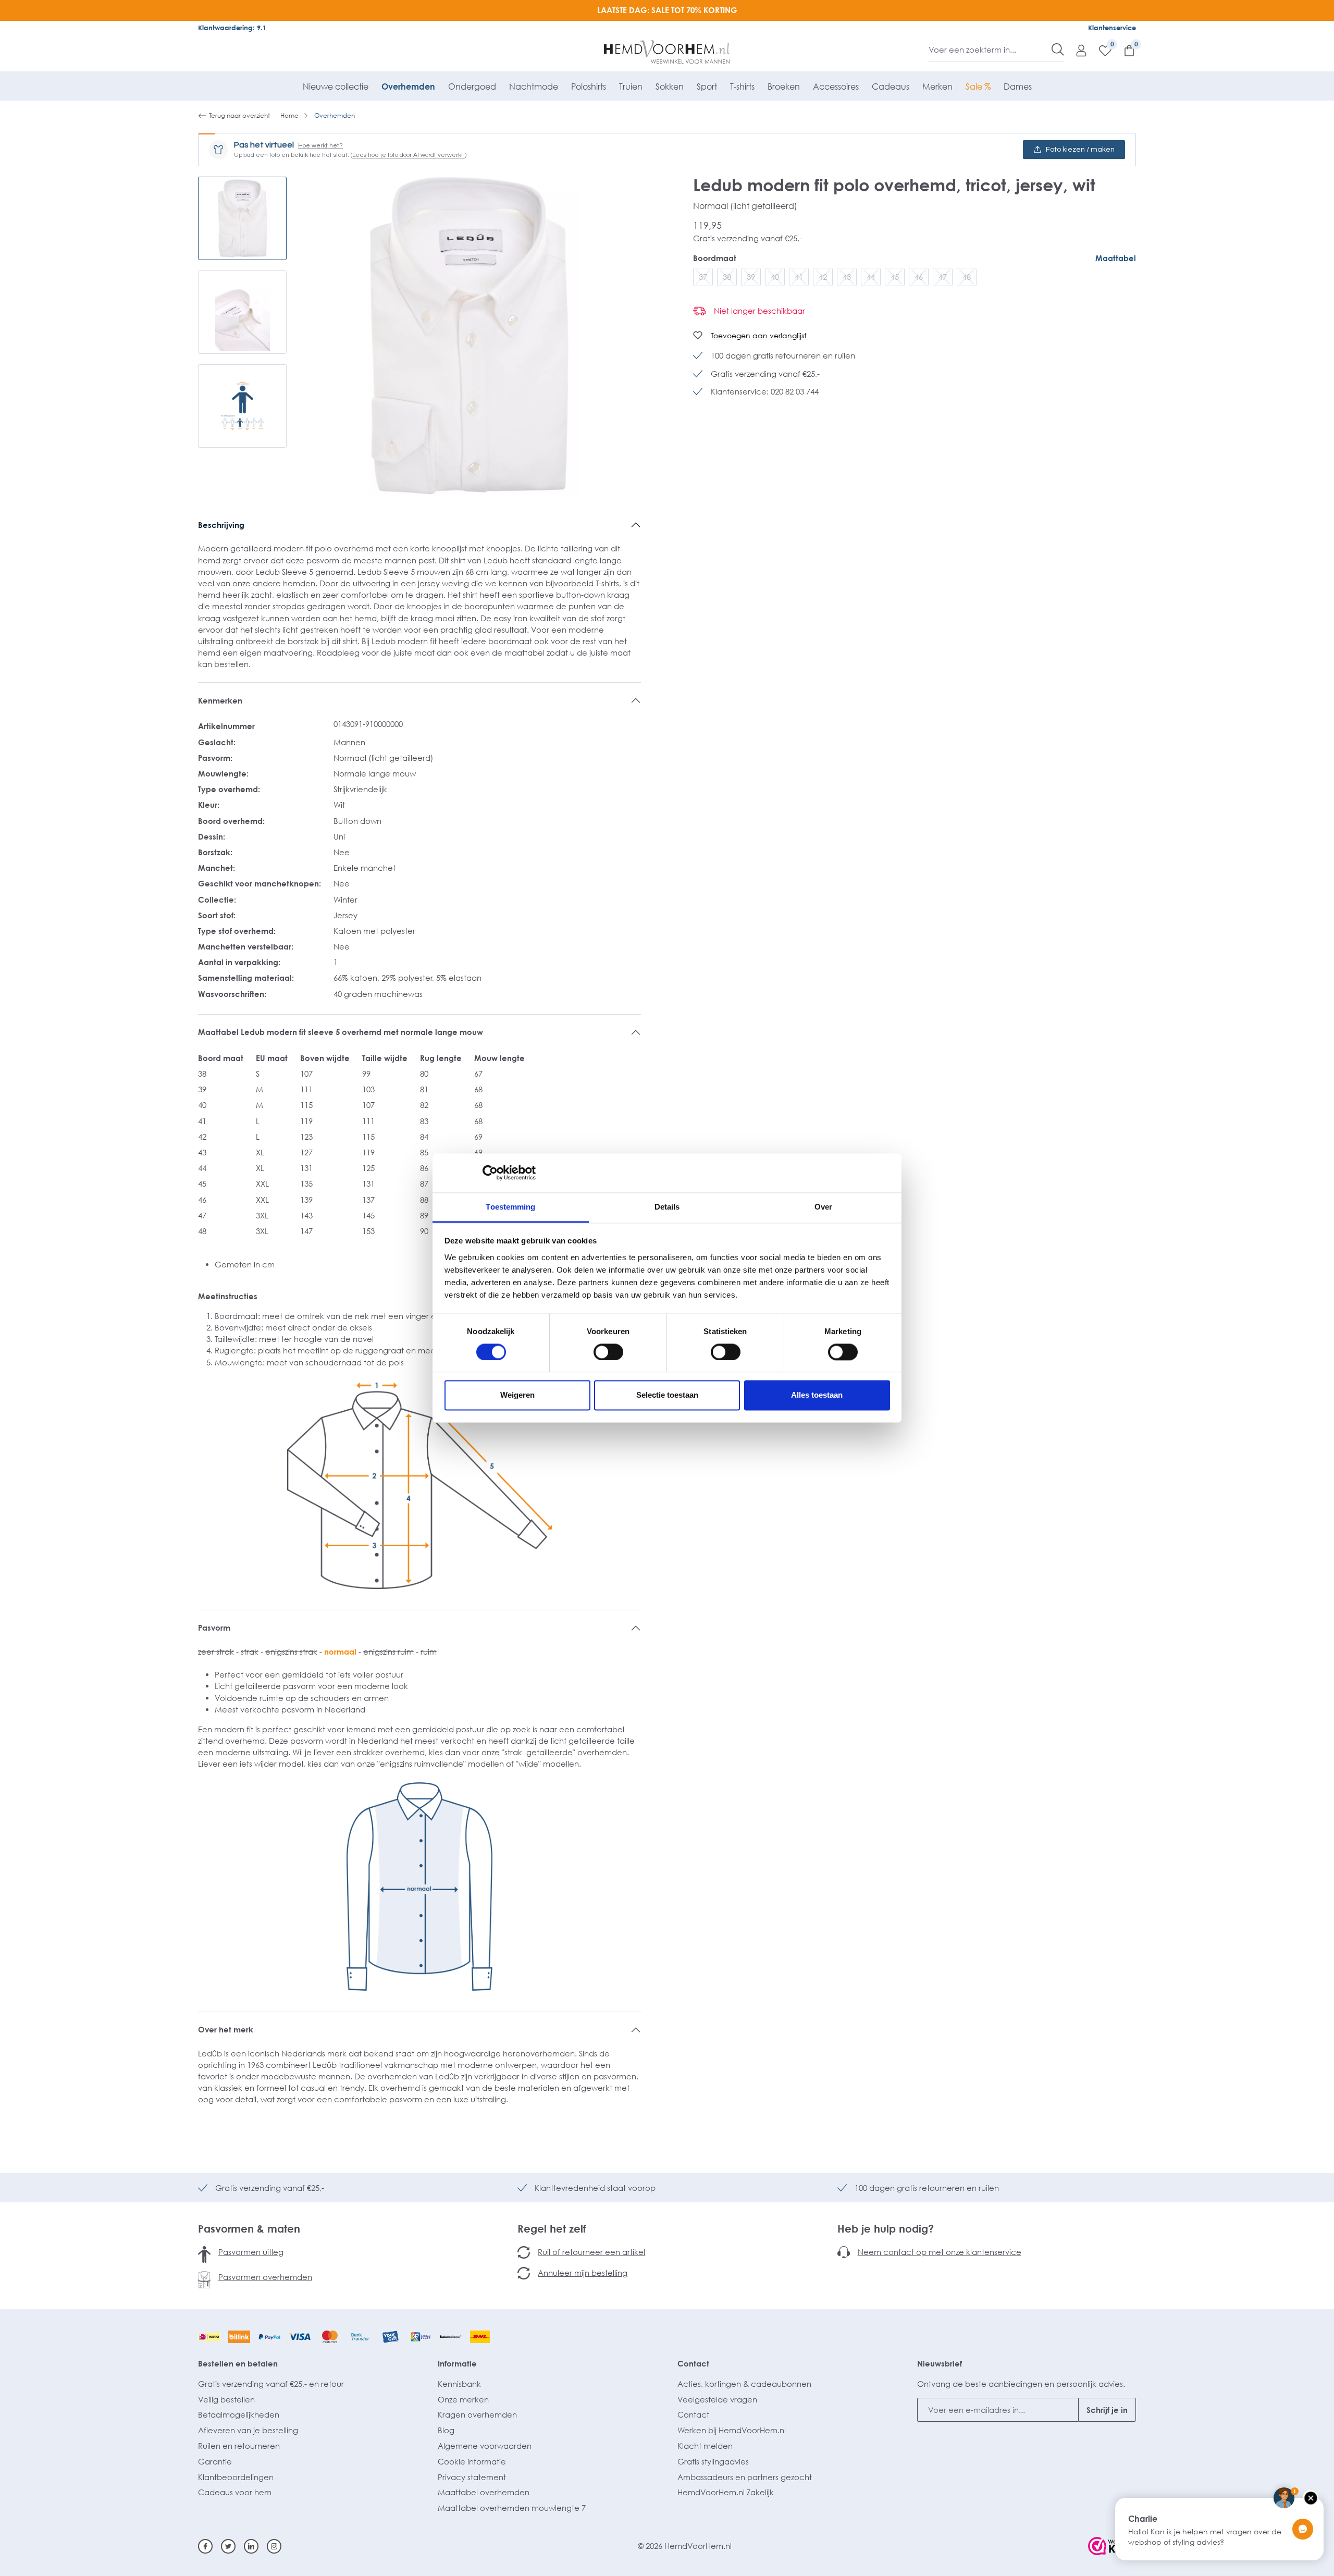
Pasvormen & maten (249, 2228)
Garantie (215, 2461)
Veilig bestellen (226, 2399)
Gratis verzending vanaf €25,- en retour (271, 2384)
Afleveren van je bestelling (248, 2430)
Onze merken (463, 2399)
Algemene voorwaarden (485, 2446)
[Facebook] (205, 2546)
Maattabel (1116, 258)
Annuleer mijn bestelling (583, 2273)
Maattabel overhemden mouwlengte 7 (512, 2508)
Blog (446, 2430)
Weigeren (517, 1395)
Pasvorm (214, 1628)
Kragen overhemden (477, 2414)
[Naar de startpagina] (667, 52)
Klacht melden (705, 2446)
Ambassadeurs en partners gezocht (745, 2477)
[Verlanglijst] (1100, 50)
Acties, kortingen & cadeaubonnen (744, 2384)
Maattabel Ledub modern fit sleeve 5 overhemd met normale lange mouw (341, 1032)
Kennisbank (459, 2384)
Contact (693, 2363)
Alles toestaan (817, 1395)
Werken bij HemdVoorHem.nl (732, 2430)
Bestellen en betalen (238, 2363)
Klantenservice (1112, 28)
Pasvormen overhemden (265, 2277)
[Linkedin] (251, 2546)
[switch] (608, 1352)
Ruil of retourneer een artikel (591, 2252)
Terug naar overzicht (239, 115)
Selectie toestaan (667, 1395)
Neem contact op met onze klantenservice (940, 2252)
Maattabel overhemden (484, 2492)
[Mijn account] (1076, 50)
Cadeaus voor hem (235, 2492)
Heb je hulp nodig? (886, 2228)
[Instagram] (274, 2546)
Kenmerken (220, 700)
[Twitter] (228, 2546)
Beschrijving (221, 525)
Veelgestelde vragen (717, 2399)
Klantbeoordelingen (236, 2477)
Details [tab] (667, 1207)
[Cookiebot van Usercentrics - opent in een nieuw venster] (490, 1173)
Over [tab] (823, 1207)
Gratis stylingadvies (713, 2461)
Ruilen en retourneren (239, 2446)
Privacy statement (472, 2477)
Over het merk (226, 2029)
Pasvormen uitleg (251, 2252)
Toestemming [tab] (510, 1207)
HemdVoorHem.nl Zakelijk (726, 2492)
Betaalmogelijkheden (239, 2414)
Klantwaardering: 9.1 (232, 28)
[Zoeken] (1058, 50)
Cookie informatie (472, 2461)
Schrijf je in (1107, 2410)
